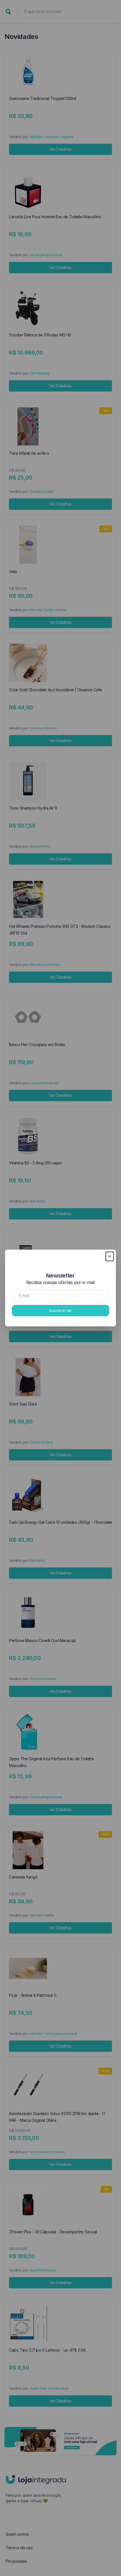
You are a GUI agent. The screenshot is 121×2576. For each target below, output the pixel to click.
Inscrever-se (60, 1310)
